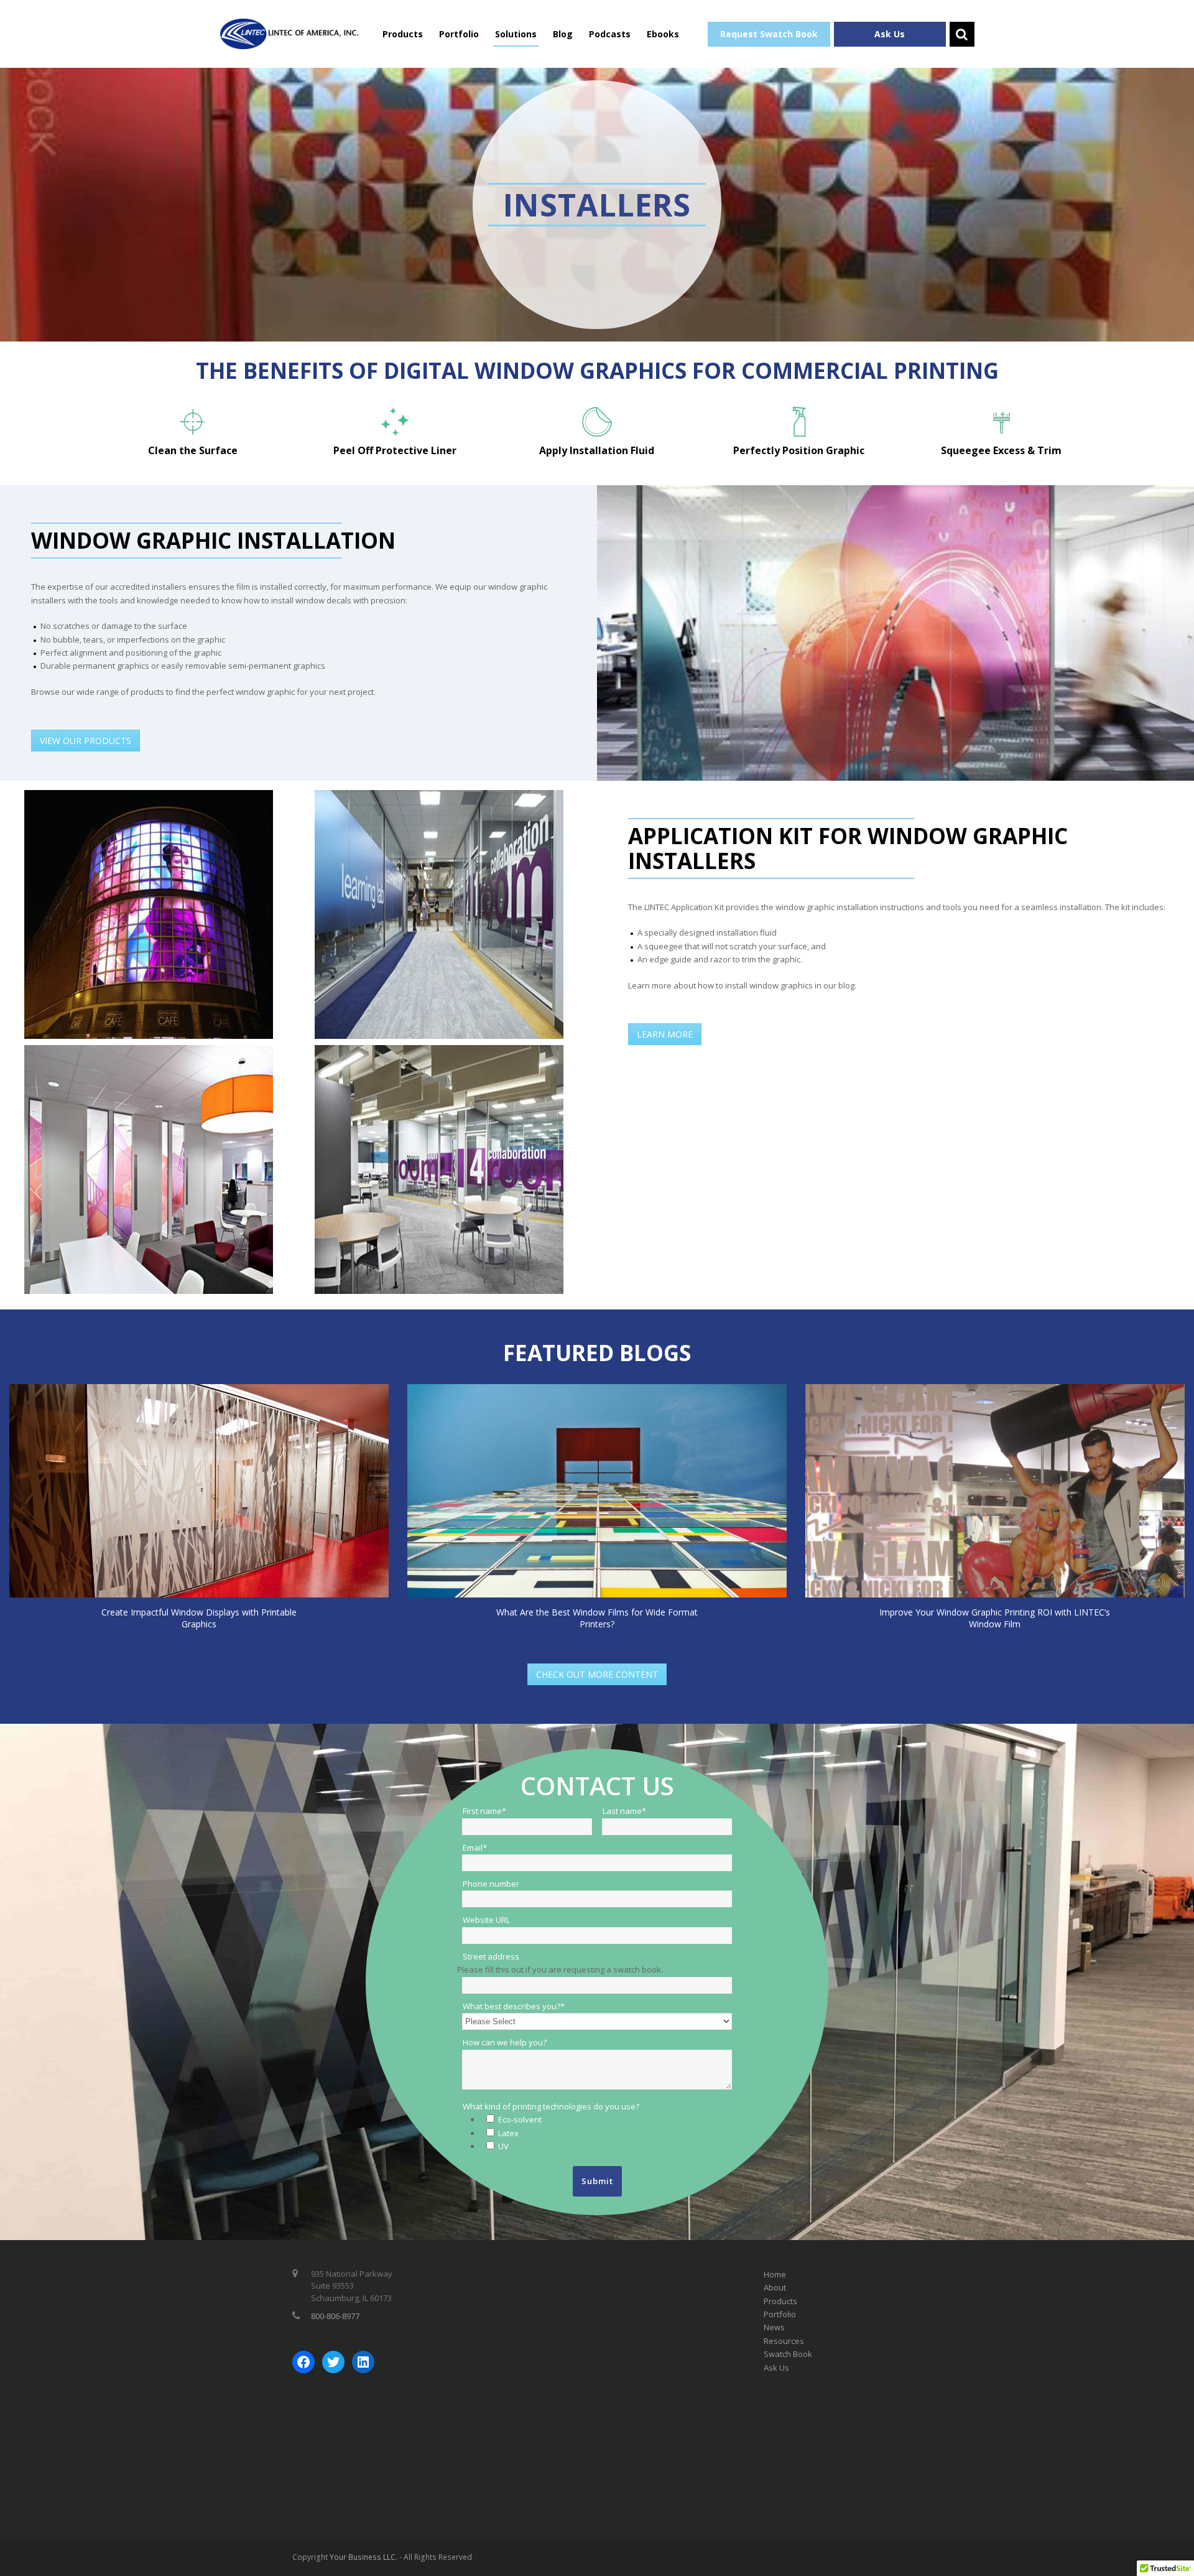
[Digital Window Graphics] (289, 33)
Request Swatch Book (769, 34)
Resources (784, 2341)
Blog (563, 34)
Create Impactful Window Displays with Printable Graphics (199, 1618)
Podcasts (610, 34)
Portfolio (459, 34)
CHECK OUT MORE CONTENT (597, 1674)
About (775, 2287)
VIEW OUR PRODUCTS (86, 741)
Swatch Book (788, 2354)
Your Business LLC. (363, 2557)
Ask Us (890, 34)
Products (403, 34)
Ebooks (663, 34)
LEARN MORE (665, 1034)
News (774, 2327)
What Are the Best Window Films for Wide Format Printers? (597, 1618)
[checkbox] (606, 2133)
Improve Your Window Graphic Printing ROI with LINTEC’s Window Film (995, 1618)
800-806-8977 (335, 2316)
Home (775, 2274)
